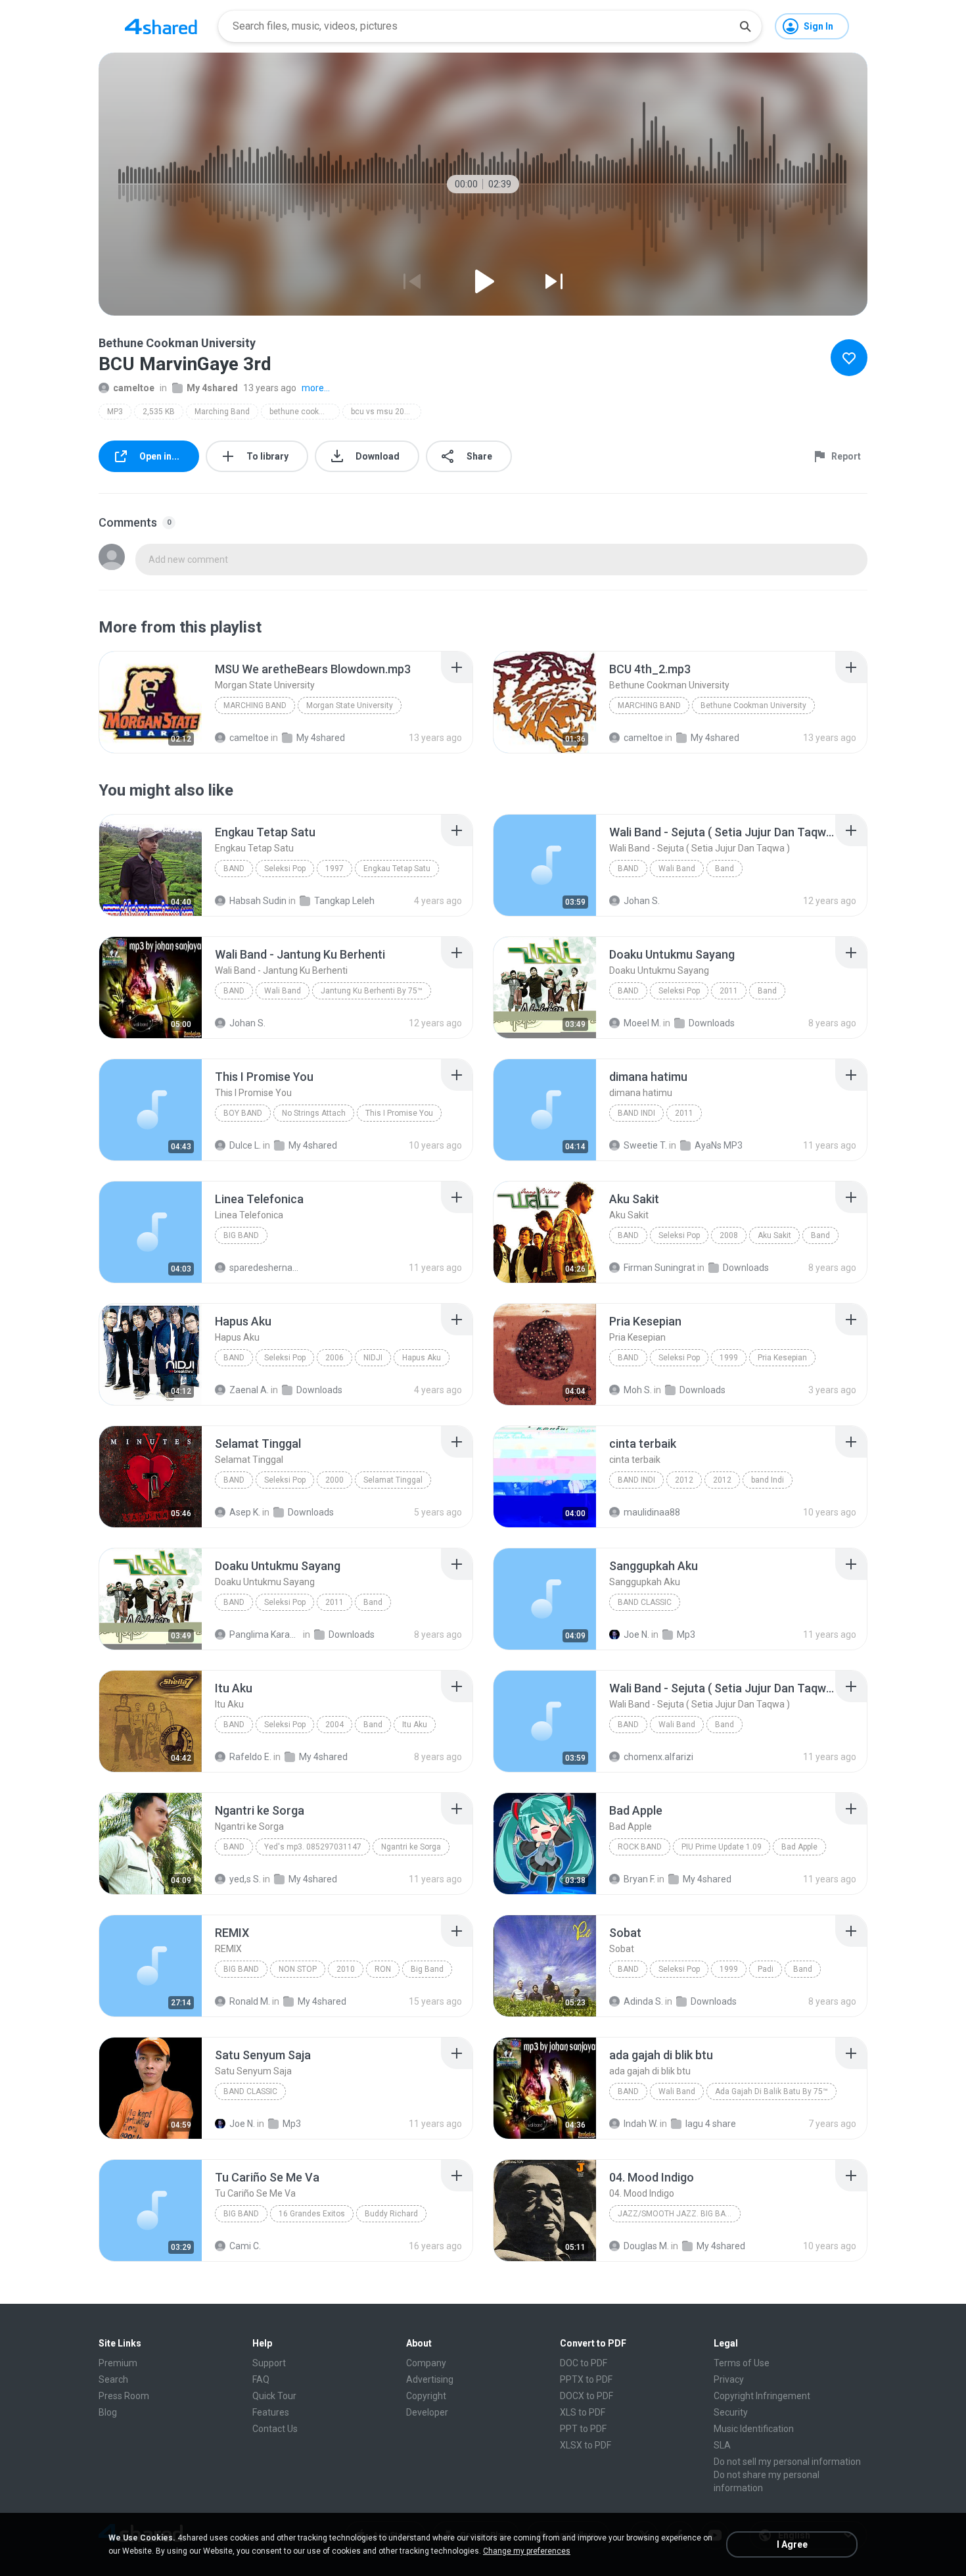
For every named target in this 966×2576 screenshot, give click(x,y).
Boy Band (243, 1113)
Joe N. (636, 1634)
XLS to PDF (583, 2412)
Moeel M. (642, 1023)
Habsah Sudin (258, 901)
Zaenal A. (249, 1390)
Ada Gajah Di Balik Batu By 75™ (771, 2091)
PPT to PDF (583, 2429)
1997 (334, 869)
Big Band (241, 1235)
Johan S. (642, 901)
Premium (118, 2363)
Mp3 (686, 1634)
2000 (334, 1480)
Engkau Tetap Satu (397, 869)
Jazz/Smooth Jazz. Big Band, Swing (679, 2214)
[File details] (150, 702)
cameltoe (134, 388)
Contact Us (275, 2429)
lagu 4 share (711, 2124)
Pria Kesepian (782, 1358)
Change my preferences (527, 2551)
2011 (729, 991)
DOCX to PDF (586, 2396)
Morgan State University (350, 705)
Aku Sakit (774, 1235)
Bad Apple (799, 1847)
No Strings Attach (314, 1113)
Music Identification (754, 2429)
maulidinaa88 (652, 1512)
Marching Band (222, 412)
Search (113, 2379)
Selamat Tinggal (393, 1480)
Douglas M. (646, 2246)
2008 (729, 1235)
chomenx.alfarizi (658, 1757)
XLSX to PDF (586, 2445)
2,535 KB (159, 412)
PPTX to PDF (586, 2379)
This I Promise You (399, 1113)
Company (426, 2363)
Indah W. (641, 2124)
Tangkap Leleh (344, 901)
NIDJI (373, 1358)
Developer (427, 2412)
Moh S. (638, 1390)
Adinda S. (643, 2001)
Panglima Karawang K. (265, 1634)
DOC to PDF (584, 2363)
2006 (334, 1358)
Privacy (729, 2379)
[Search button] (745, 26)
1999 (729, 1358)
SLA (722, 2445)
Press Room (124, 2396)
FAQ (261, 2379)
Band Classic (645, 1602)
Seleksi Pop (285, 869)
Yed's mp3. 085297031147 (313, 1847)
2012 (684, 1480)
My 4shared (212, 388)
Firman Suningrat (659, 1268)
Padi (766, 1969)
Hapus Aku (422, 1358)
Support (269, 2363)
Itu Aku (415, 1725)
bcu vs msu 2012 (382, 412)
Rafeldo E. (250, 1757)
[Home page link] (161, 26)
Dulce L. (245, 1145)
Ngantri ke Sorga (411, 1847)
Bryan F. (639, 1879)
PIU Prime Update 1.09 (722, 1847)
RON (383, 1969)
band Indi (636, 1113)
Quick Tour (274, 2396)
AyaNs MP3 (719, 1145)
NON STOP (298, 1969)
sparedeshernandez (265, 1268)
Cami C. (245, 2246)
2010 (346, 1969)
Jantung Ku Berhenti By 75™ (372, 991)
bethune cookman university (305, 412)
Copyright (426, 2396)
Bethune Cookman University (753, 705)
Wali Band (677, 869)
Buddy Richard (391, 2214)
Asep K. (245, 1512)
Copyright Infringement (762, 2396)
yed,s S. (245, 1879)
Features (271, 2412)
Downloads (712, 1023)
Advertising (430, 2379)
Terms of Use (742, 2363)
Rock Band (640, 1847)
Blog (108, 2412)
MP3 (115, 412)
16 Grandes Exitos (312, 2214)
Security (731, 2412)
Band (234, 869)
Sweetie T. (645, 1145)
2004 (334, 1725)
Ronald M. (250, 2001)
